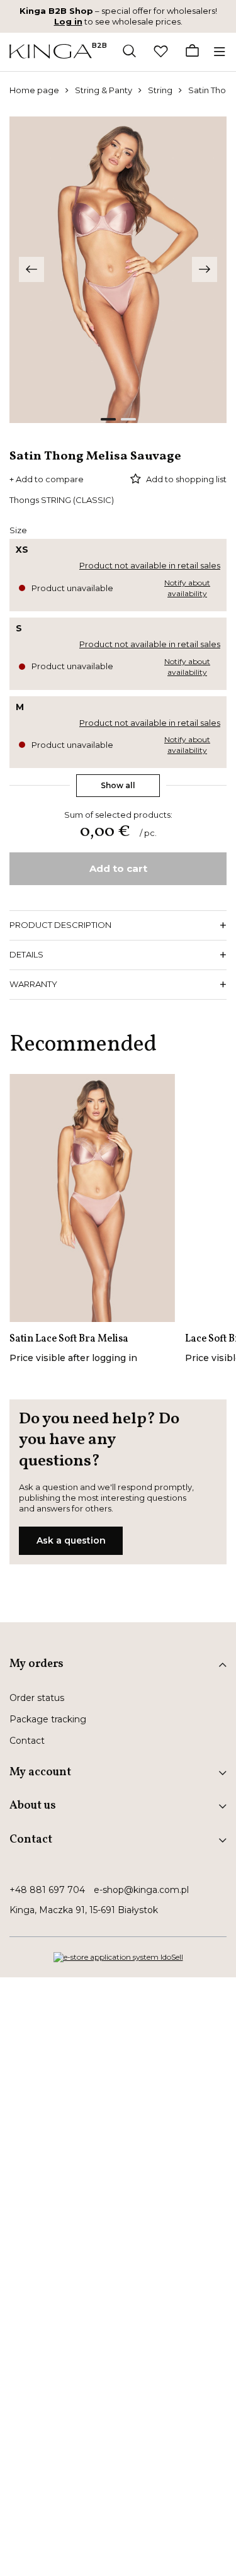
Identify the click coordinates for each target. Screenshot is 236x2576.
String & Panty (104, 90)
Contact (27, 1741)
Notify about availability (187, 588)
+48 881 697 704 (47, 1890)
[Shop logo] (51, 51)
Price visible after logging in (73, 1358)
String (160, 90)
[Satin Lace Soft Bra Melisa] (92, 1198)
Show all (118, 785)
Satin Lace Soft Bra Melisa (69, 1339)
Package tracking (48, 1719)
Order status (37, 1698)
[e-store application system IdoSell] (118, 1957)
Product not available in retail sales (150, 565)
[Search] (129, 52)
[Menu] (222, 52)
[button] (31, 269)
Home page (34, 90)
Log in (68, 21)
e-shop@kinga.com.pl (141, 1890)
